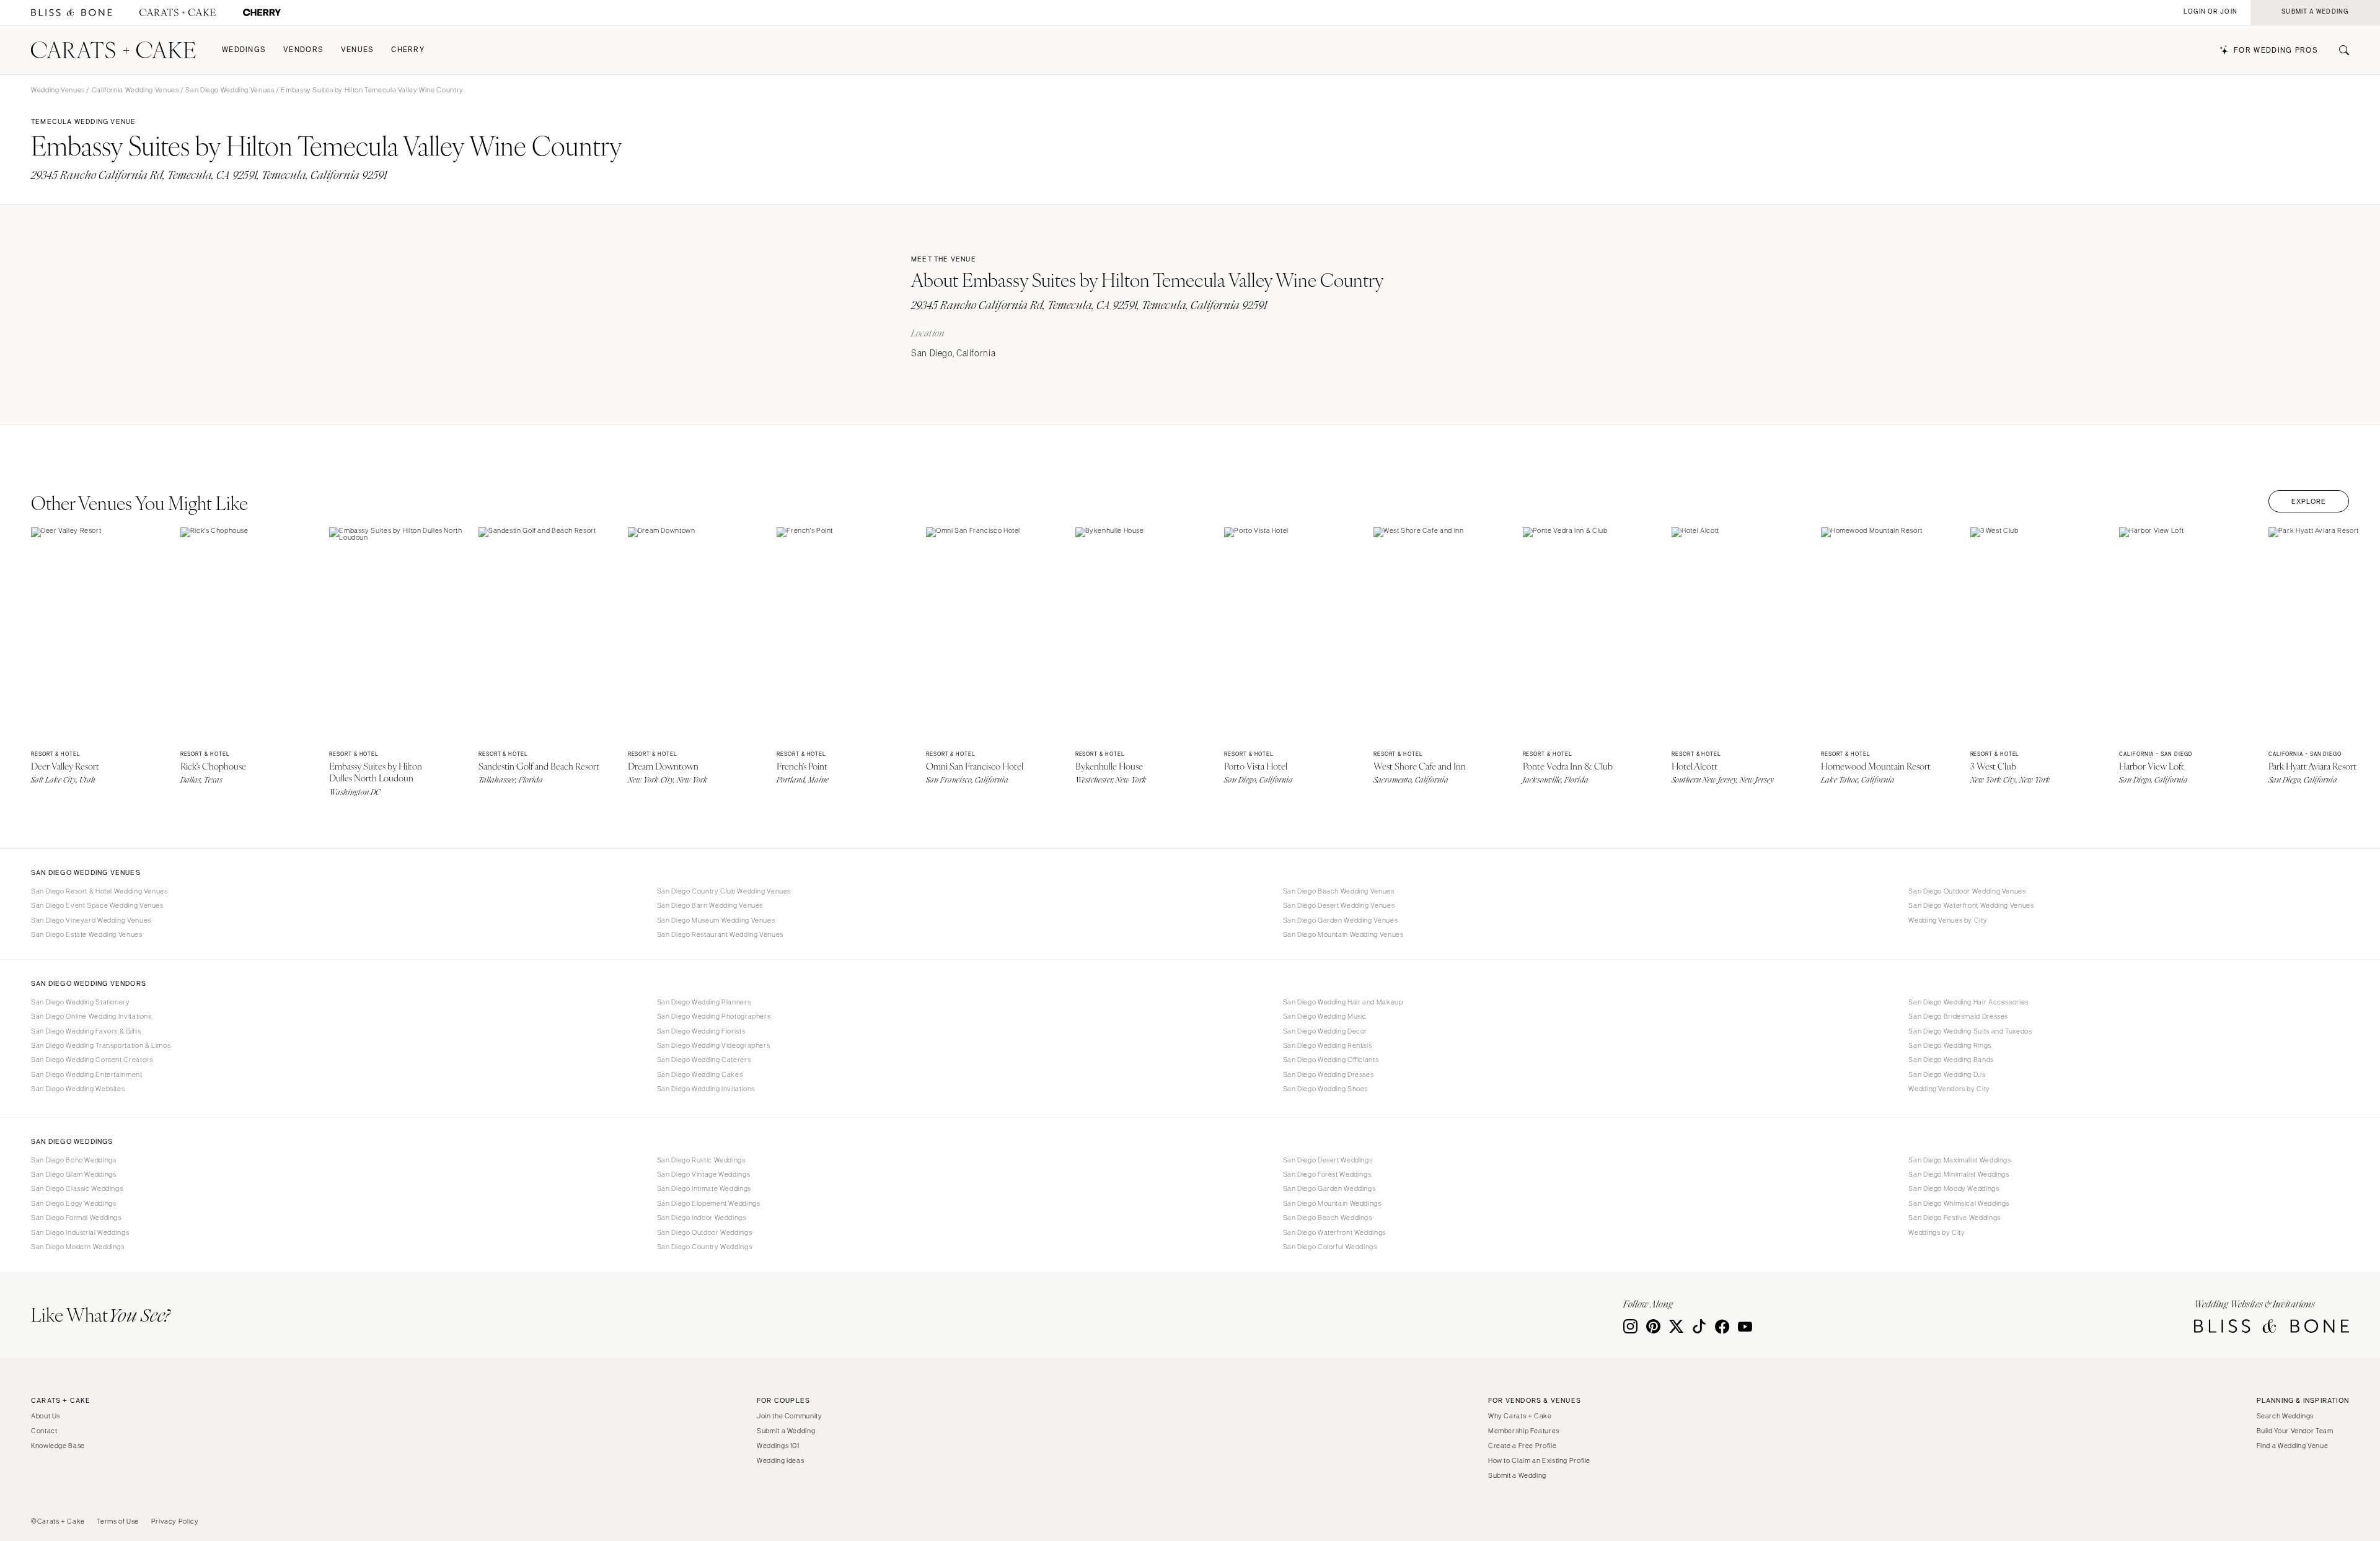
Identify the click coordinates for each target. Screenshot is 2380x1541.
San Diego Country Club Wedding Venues (724, 891)
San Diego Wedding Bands (1951, 1060)
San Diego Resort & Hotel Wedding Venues (99, 891)
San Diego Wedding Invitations (706, 1089)
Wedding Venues (58, 90)
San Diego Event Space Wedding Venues (97, 905)
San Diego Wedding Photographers (714, 1016)
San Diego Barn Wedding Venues (710, 905)
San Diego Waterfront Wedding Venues (1971, 905)
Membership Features (1524, 1431)
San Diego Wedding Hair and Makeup (1343, 1002)
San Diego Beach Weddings (1328, 1218)
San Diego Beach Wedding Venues (1339, 891)
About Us (46, 1416)
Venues (358, 50)
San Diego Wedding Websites (78, 1089)
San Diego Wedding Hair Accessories (1968, 1002)
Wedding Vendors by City (1949, 1089)
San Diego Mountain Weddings (1332, 1203)
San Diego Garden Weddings (1329, 1188)
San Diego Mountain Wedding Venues (1343, 934)
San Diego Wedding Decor (1325, 1031)
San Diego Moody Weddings (1954, 1188)
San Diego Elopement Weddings (709, 1203)
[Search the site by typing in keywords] (2339, 50)
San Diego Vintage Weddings (703, 1174)
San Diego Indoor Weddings (702, 1218)
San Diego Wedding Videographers (714, 1045)
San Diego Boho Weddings (74, 1160)
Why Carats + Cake (1520, 1416)
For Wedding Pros (2276, 50)
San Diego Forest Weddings (1327, 1174)
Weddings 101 (778, 1446)
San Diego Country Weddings (704, 1247)
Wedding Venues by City (1948, 920)
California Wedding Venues (135, 90)
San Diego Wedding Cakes (700, 1074)
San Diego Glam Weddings (74, 1174)
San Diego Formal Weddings (76, 1218)
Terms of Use (118, 1521)
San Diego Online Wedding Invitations (91, 1016)
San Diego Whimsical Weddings (1959, 1203)
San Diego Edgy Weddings (74, 1203)
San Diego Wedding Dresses (1329, 1074)
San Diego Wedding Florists (701, 1031)
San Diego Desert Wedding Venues (1339, 905)
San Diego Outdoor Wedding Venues (1967, 891)
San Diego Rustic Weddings (701, 1160)
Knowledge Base (58, 1446)
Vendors (303, 50)
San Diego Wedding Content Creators (92, 1060)
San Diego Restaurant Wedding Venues (720, 934)
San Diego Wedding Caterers (704, 1060)
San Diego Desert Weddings (1328, 1160)
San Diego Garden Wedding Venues (1341, 920)
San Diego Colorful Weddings (1330, 1247)
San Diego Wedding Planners (704, 1002)
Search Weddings (2285, 1416)
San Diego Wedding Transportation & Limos (101, 1045)
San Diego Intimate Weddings (704, 1188)
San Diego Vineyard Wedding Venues (91, 920)
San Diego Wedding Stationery (81, 1002)
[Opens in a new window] (72, 13)
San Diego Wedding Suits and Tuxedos (1970, 1031)
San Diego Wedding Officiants (1331, 1060)
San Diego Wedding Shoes (1326, 1089)
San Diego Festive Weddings (1954, 1218)
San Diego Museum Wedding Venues (716, 920)
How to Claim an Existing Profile (1539, 1460)
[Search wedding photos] (262, 13)
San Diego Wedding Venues (230, 90)
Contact (44, 1431)
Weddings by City (1937, 1232)
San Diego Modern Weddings (78, 1247)
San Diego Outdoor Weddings (704, 1232)
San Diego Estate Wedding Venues (87, 934)
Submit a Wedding (786, 1431)
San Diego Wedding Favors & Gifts (86, 1031)
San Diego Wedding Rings (1950, 1045)
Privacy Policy (175, 1521)
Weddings (244, 50)
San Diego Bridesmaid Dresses (1958, 1016)
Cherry (408, 50)
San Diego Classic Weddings (77, 1188)
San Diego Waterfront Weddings (1334, 1232)
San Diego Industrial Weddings (80, 1232)
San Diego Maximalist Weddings (1959, 1160)
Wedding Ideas (780, 1460)
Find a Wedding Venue (2293, 1446)
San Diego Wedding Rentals (1328, 1045)
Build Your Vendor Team (2295, 1431)
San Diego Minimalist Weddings (1959, 1174)
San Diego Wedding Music (1325, 1016)
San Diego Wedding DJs (1947, 1074)
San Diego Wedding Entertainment (87, 1074)
